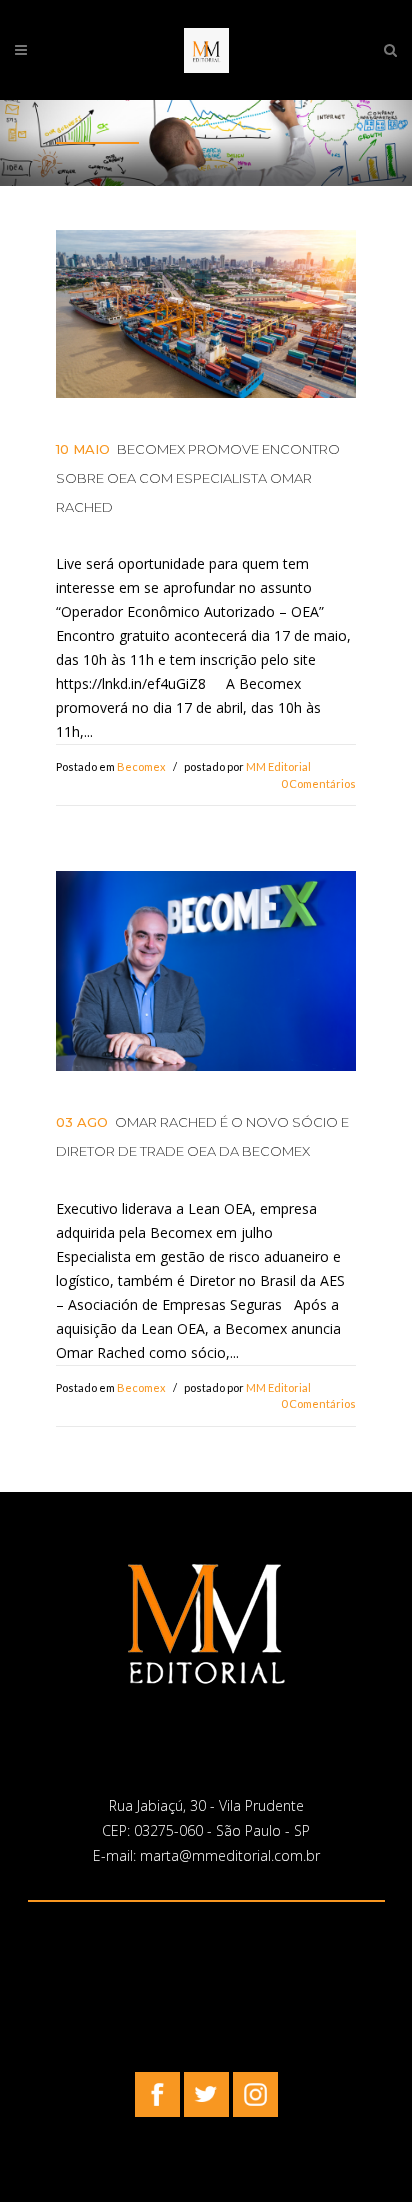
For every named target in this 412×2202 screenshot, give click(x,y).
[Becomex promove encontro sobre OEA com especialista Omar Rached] (206, 314)
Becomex (141, 766)
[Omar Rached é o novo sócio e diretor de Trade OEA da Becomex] (206, 971)
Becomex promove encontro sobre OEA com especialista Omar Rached (198, 477)
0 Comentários (318, 783)
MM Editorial (278, 766)
